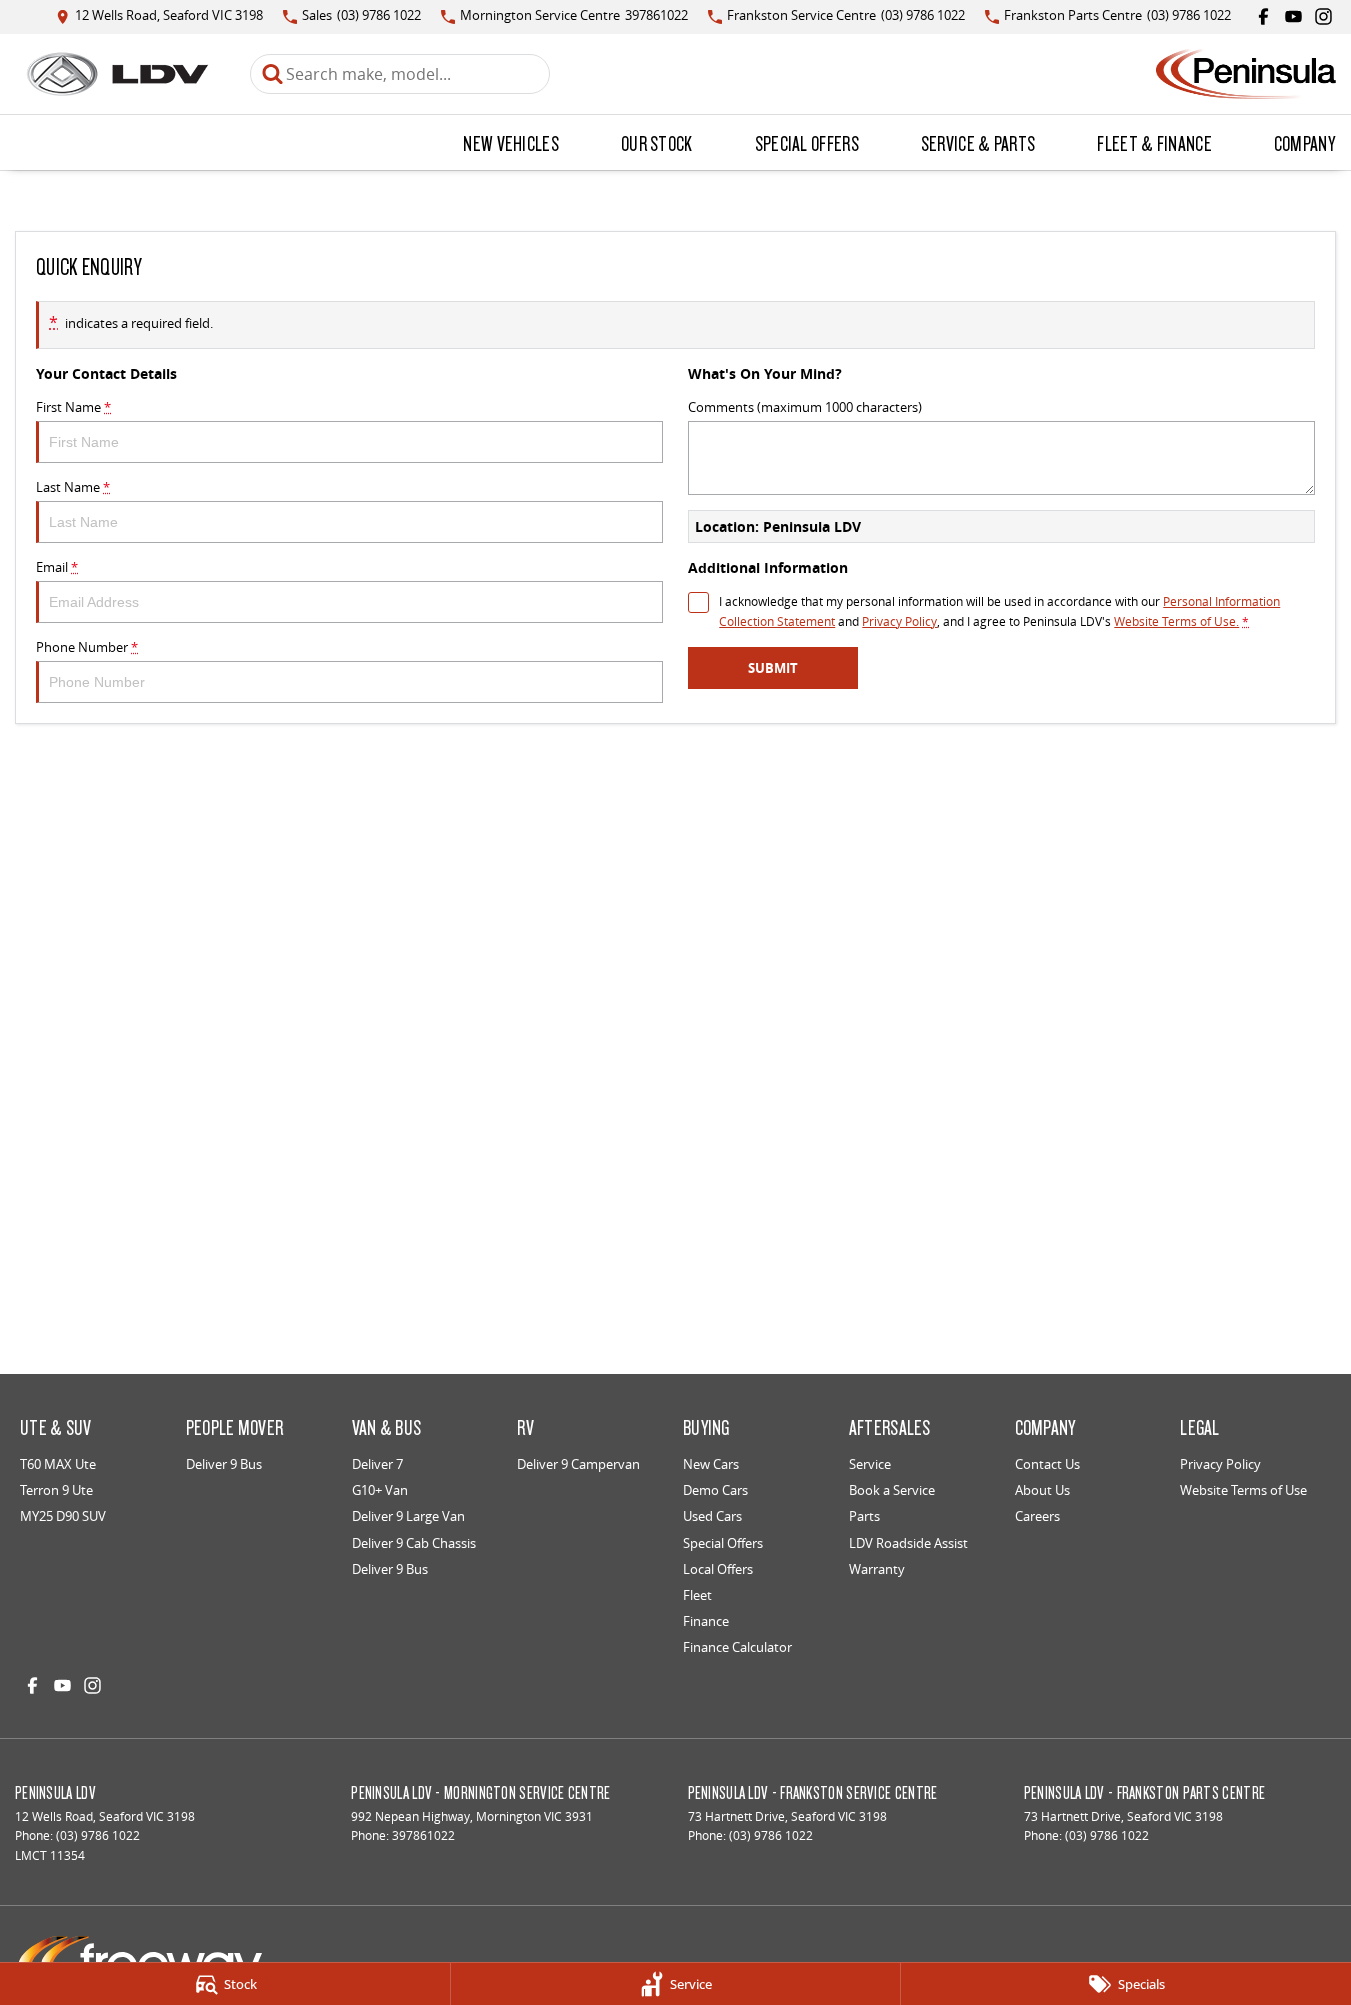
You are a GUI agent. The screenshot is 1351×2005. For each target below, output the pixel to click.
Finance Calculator (737, 1647)
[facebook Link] (1263, 16)
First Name (73, 407)
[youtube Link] (1293, 16)
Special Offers (807, 143)
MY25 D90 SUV (63, 1516)
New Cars (711, 1464)
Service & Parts (978, 143)
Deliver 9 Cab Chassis (414, 1543)
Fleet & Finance (1154, 143)
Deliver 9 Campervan (578, 1464)
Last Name (73, 487)
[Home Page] (117, 74)
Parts (864, 1516)
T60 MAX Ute (58, 1464)
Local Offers (718, 1569)
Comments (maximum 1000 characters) (805, 407)
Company (1304, 143)
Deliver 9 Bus (224, 1464)
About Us (1042, 1490)
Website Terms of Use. (1176, 621)
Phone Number (87, 647)
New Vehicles (511, 143)
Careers (1037, 1516)
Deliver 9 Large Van (408, 1516)
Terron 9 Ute (56, 1490)
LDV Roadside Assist (908, 1543)
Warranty (877, 1569)
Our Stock (657, 143)
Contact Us (1047, 1464)
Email (57, 567)
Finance (706, 1621)
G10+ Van (380, 1490)
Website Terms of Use (1243, 1490)
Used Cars (712, 1516)
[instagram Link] (1323, 16)
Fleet (697, 1595)
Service (870, 1464)
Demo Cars (715, 1490)
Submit (773, 668)
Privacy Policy (899, 621)
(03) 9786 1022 (98, 1835)
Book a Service (892, 1490)
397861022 (423, 1835)
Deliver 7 (377, 1464)
